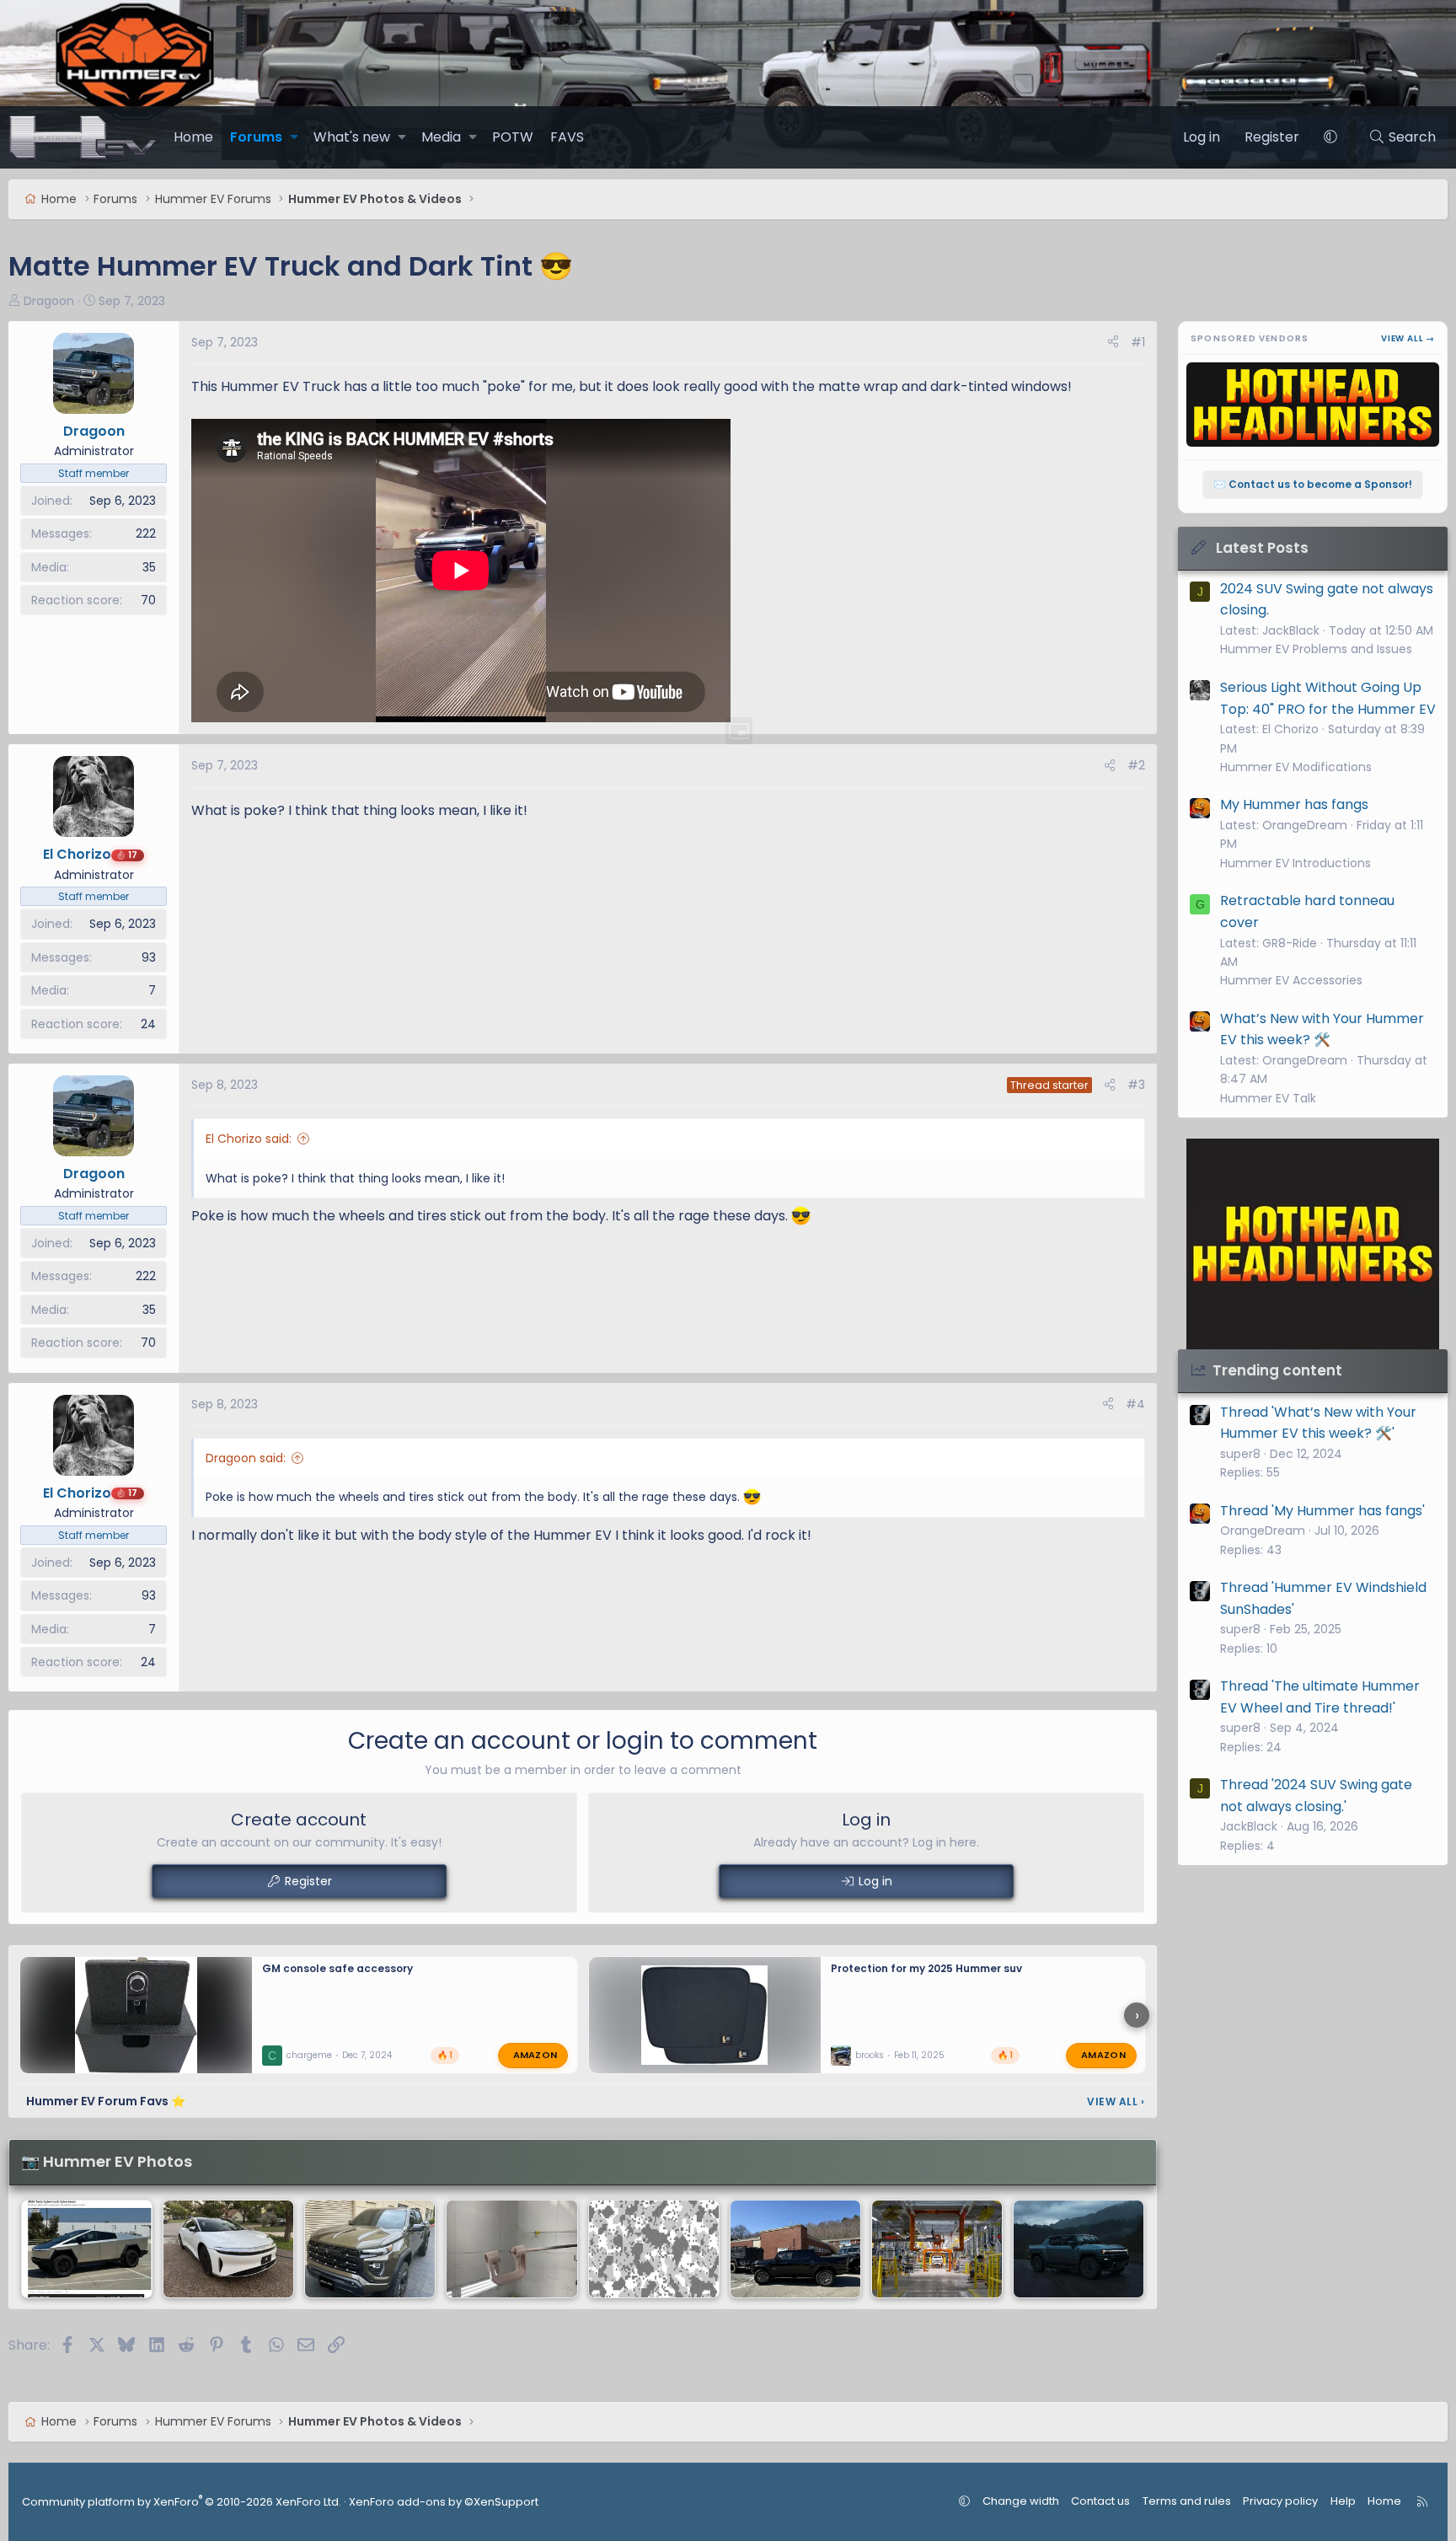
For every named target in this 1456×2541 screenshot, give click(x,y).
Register (308, 1881)
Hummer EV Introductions (1295, 863)
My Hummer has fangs (1294, 804)
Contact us (1100, 2501)
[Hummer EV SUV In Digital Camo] (654, 2249)
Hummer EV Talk (1268, 1098)
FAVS (567, 137)
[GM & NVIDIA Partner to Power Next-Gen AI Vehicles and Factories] (937, 2249)
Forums (256, 137)
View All (1116, 2101)
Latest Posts (1262, 548)
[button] (294, 137)
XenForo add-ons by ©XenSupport (444, 2502)
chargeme (309, 2055)
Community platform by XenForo (182, 2502)
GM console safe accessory (337, 1968)
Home (193, 137)
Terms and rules (1187, 2501)
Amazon (535, 2055)
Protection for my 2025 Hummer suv (926, 1968)
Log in (875, 1881)
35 (149, 567)
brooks (870, 2055)
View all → (1408, 338)
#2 (1136, 765)
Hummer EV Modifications (1296, 767)
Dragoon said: (246, 1458)
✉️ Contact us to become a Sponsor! (1313, 484)
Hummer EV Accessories (1291, 980)
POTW (513, 137)
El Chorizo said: (249, 1139)
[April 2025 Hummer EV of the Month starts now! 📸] (795, 2249)
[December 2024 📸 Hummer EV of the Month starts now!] (1079, 2249)
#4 (1135, 1404)
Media (441, 137)
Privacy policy (1280, 2501)
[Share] (1113, 342)
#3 (1136, 1085)
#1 (1138, 342)
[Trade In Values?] (87, 2249)
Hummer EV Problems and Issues (1316, 649)
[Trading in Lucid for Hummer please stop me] (228, 2249)
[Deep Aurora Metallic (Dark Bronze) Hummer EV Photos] (370, 2249)
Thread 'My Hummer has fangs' (1322, 1511)
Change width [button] (1021, 2501)
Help (1343, 2501)
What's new (352, 137)
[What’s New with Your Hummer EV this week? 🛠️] (511, 2249)
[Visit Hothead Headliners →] (1313, 1244)
